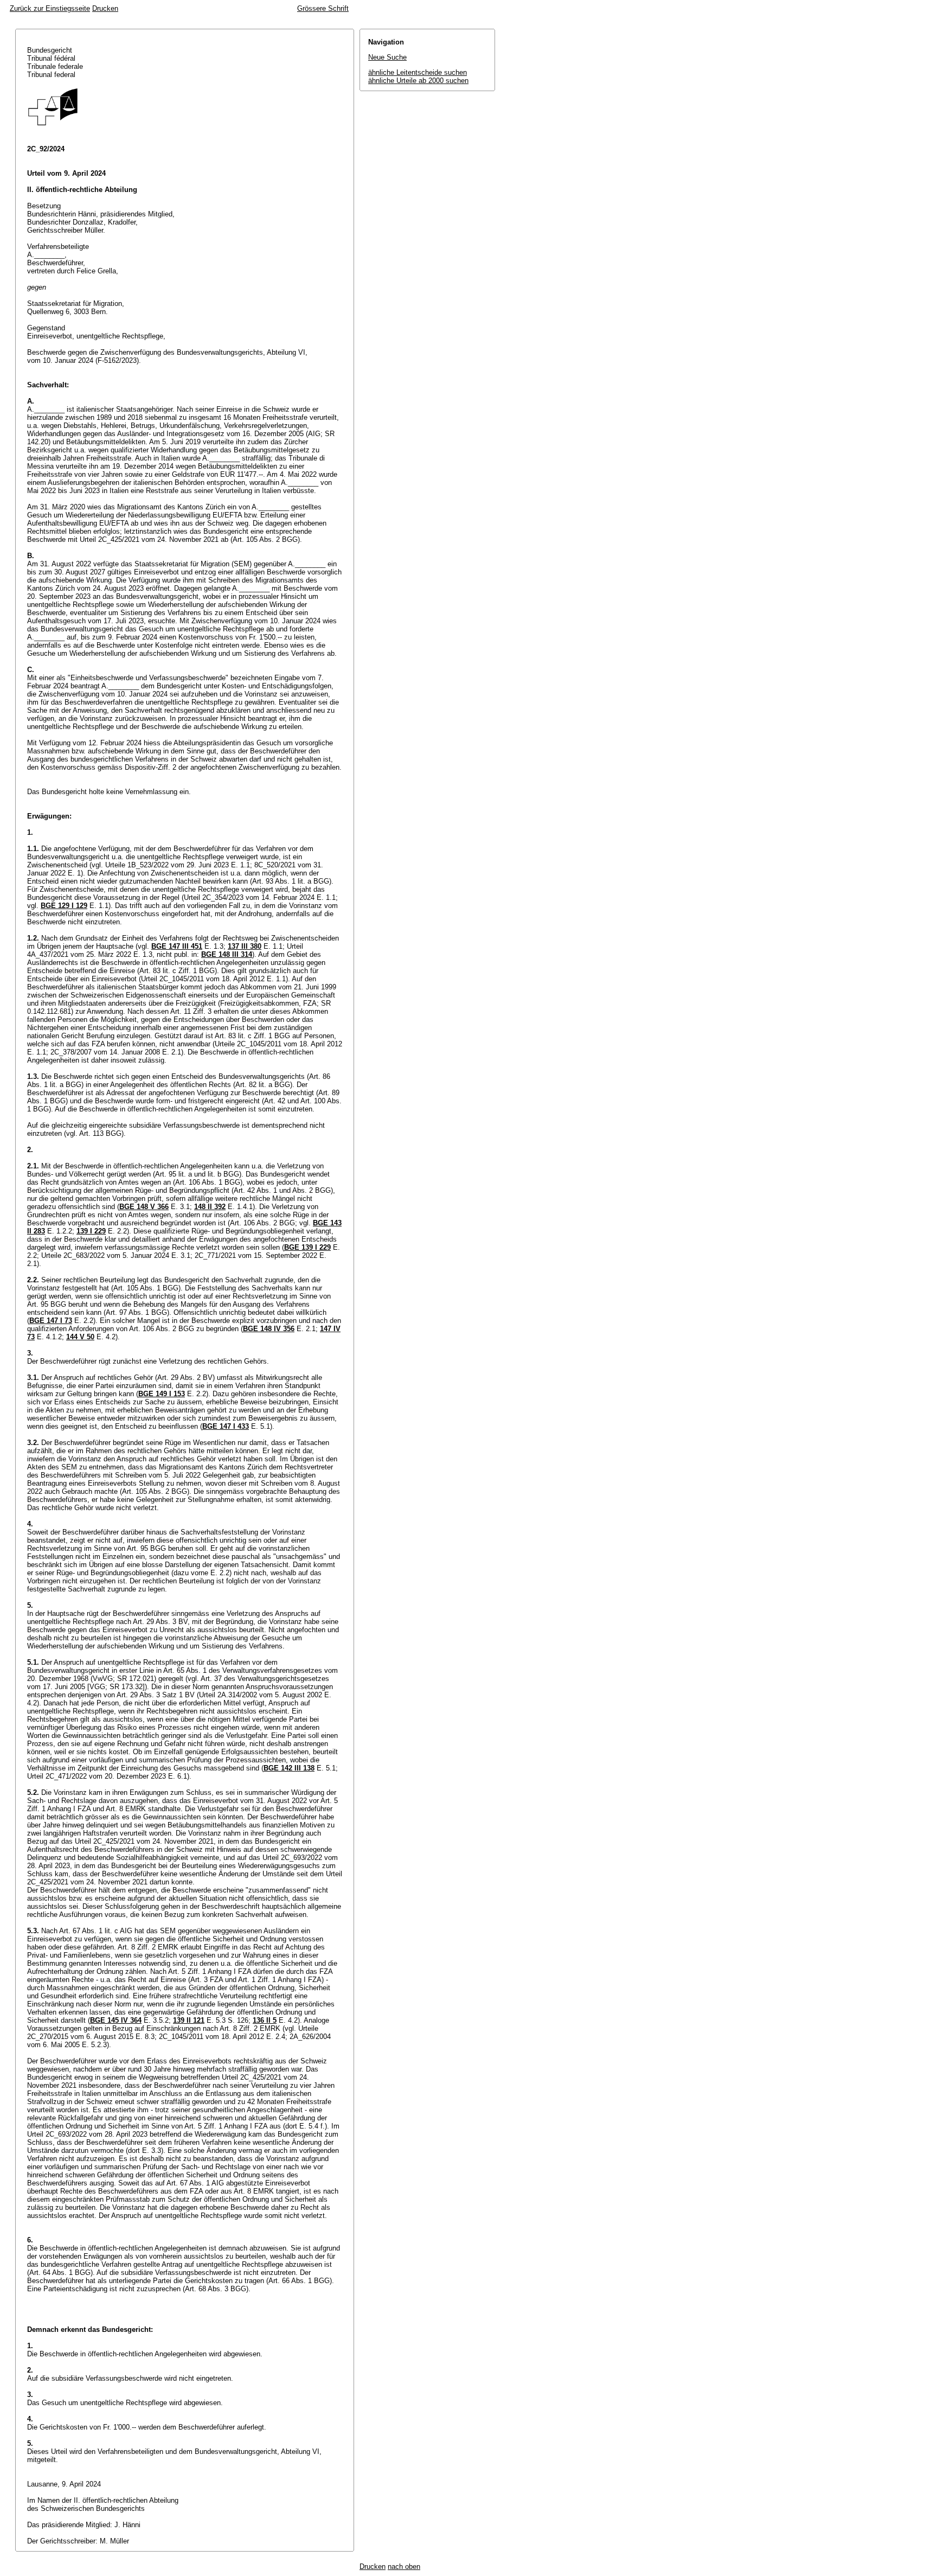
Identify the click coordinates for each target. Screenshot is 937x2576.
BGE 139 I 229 (307, 1247)
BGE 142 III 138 (289, 1768)
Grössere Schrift (323, 8)
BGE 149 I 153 (162, 1394)
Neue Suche (387, 57)
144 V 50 (80, 1337)
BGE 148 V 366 (144, 1207)
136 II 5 (265, 2020)
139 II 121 (189, 2020)
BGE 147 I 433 (226, 1426)
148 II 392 (210, 1207)
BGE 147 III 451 (177, 946)
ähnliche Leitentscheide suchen (418, 72)
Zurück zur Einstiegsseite (50, 8)
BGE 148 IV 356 (269, 1329)
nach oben (404, 2567)
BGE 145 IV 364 (116, 2020)
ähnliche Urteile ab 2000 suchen (418, 81)
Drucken (105, 8)
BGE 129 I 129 (64, 906)
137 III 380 (245, 946)
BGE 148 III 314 (227, 954)
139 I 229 (91, 1231)
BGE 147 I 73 (51, 1321)
